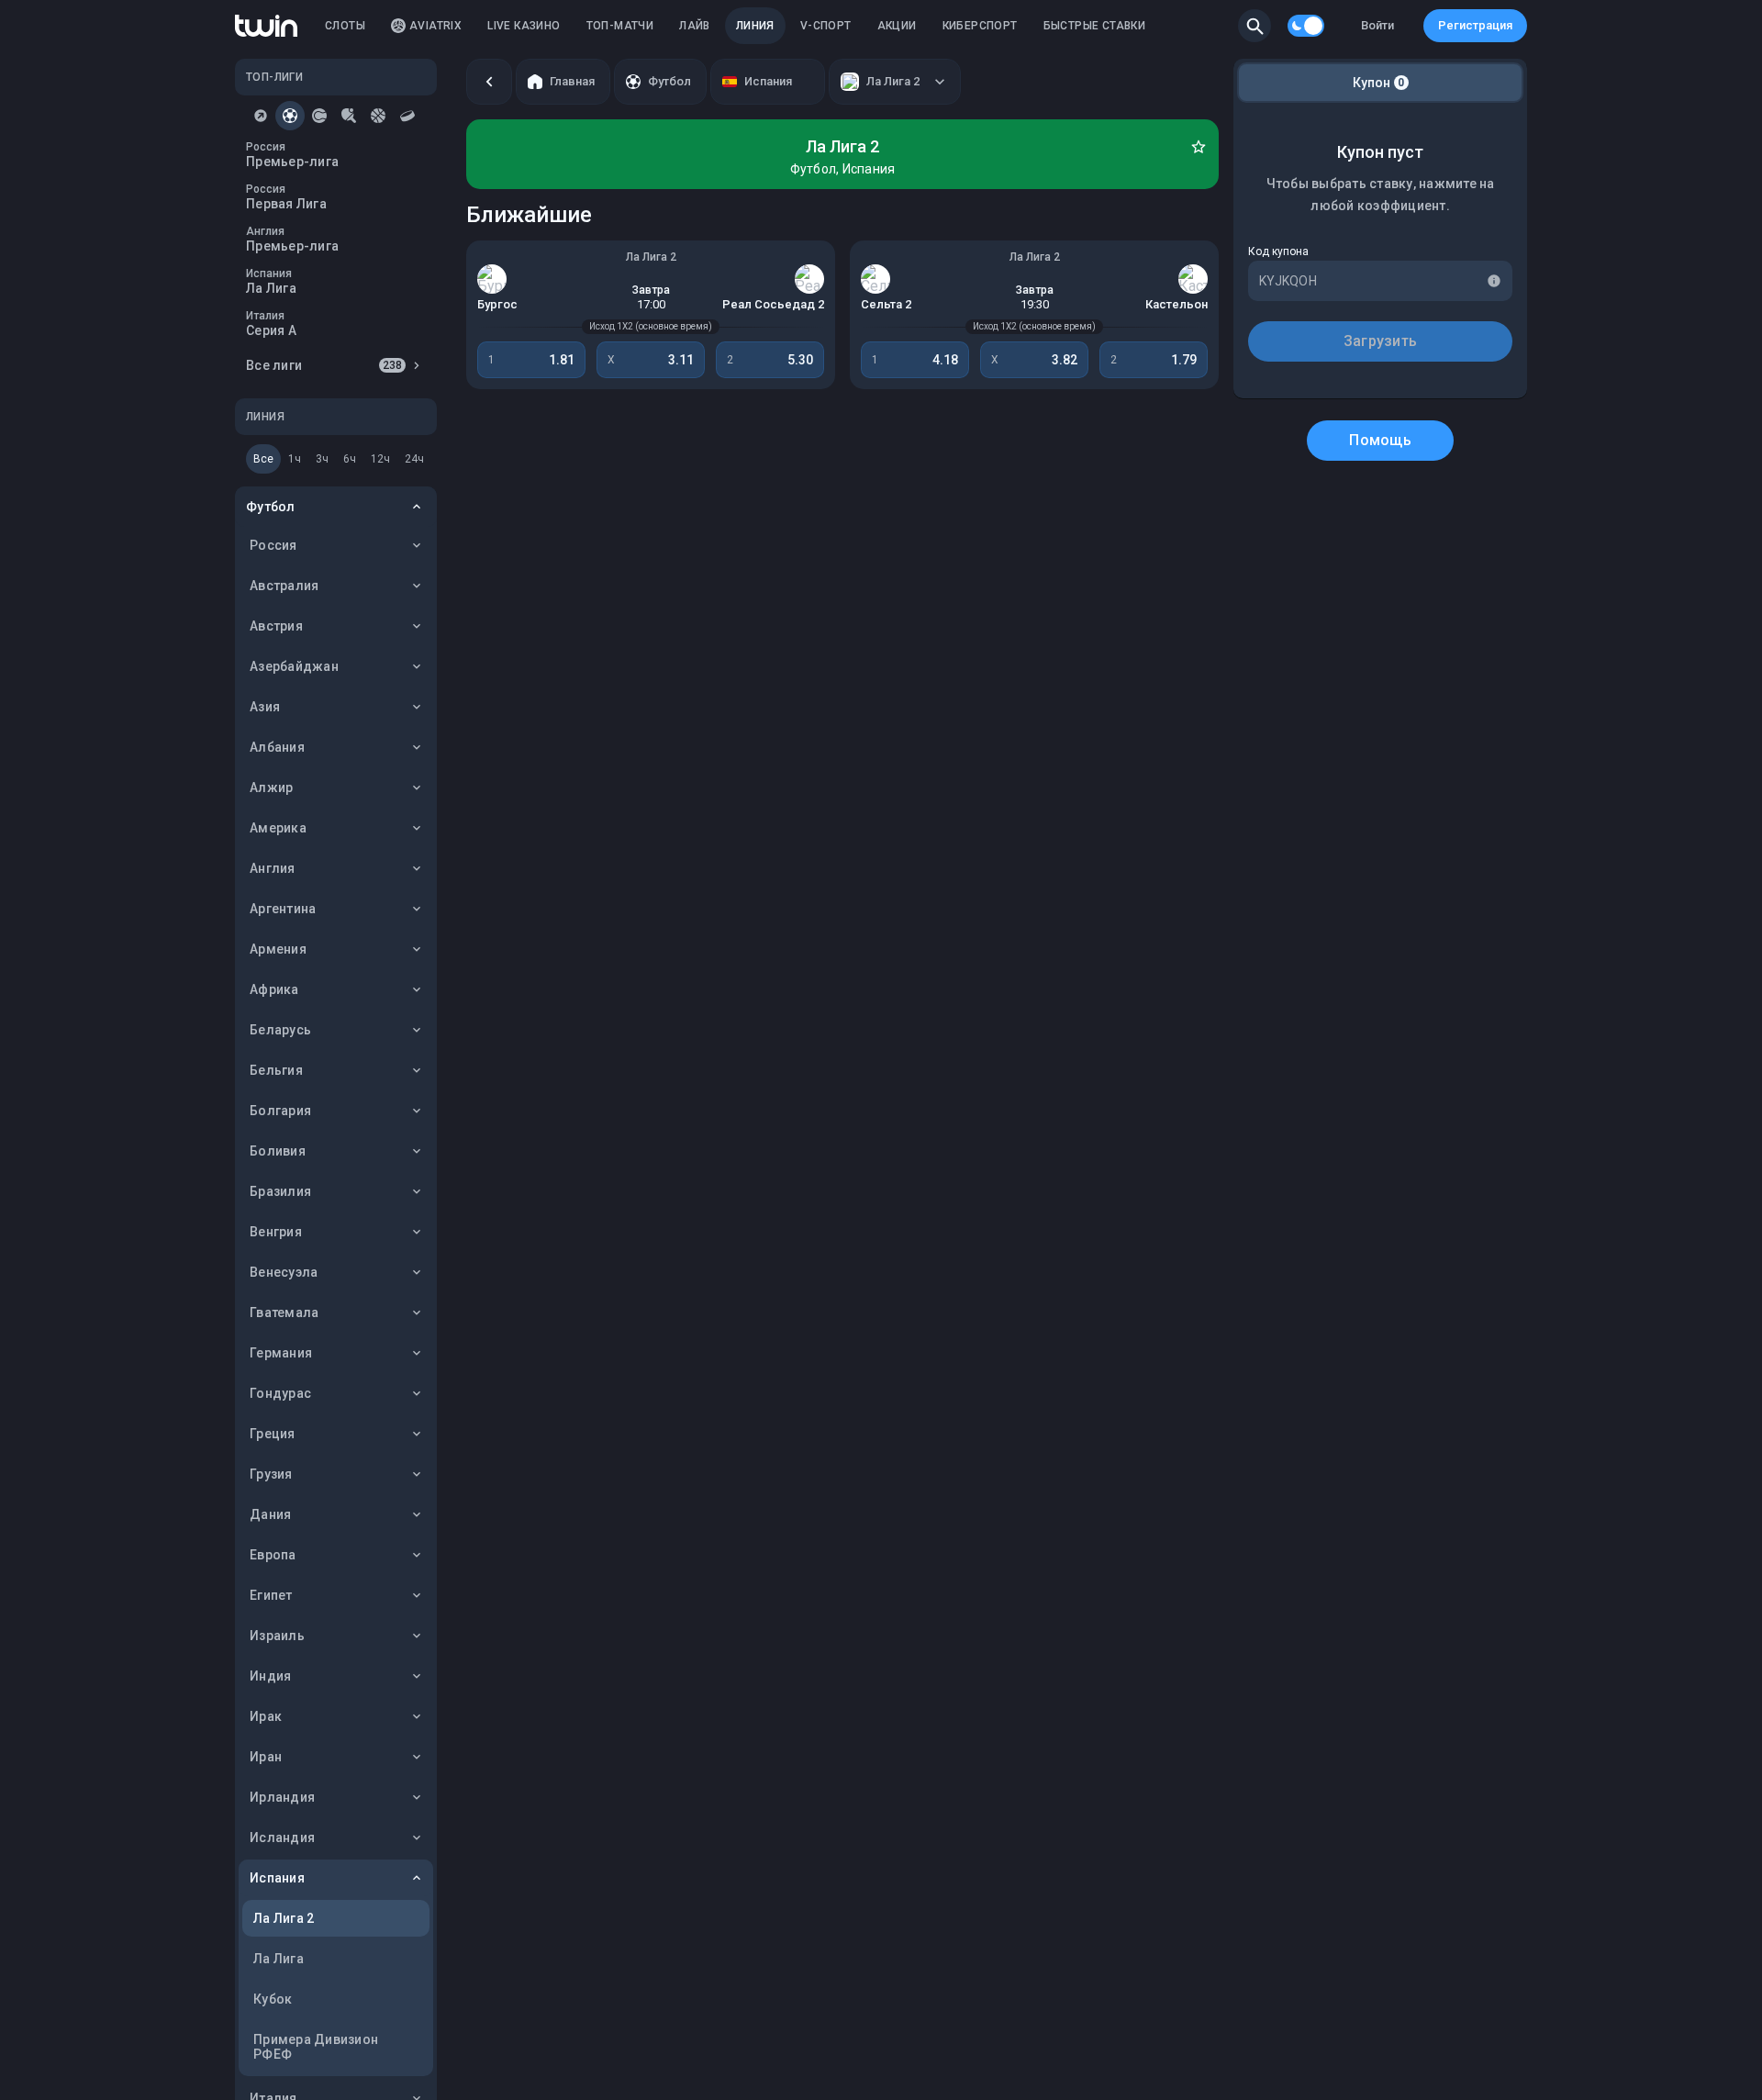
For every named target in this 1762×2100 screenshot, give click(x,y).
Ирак (266, 1716)
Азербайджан (294, 666)
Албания (277, 747)
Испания (277, 1878)
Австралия (284, 586)
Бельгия (276, 1070)
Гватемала (284, 1312)
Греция (273, 1434)
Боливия (278, 1151)
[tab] (261, 116)
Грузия (271, 1474)
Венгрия (276, 1232)
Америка (278, 828)
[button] (1255, 26)
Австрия (276, 626)
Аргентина (283, 909)
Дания (270, 1514)
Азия (265, 707)
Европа (273, 1555)
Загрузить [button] (1380, 341)
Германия (281, 1353)
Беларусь (280, 1030)
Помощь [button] (1380, 440)
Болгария (280, 1111)
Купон (1379, 83)
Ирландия (282, 1797)
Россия (273, 545)
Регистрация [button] (1475, 25)
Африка (274, 989)
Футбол (271, 507)
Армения (278, 949)
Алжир (271, 787)
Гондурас (280, 1393)
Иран (266, 1757)
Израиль (277, 1636)
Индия (270, 1676)
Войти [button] (1377, 25)
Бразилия (280, 1191)
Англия (273, 868)
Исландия (282, 1837)
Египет (271, 1595)
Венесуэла (284, 1272)
